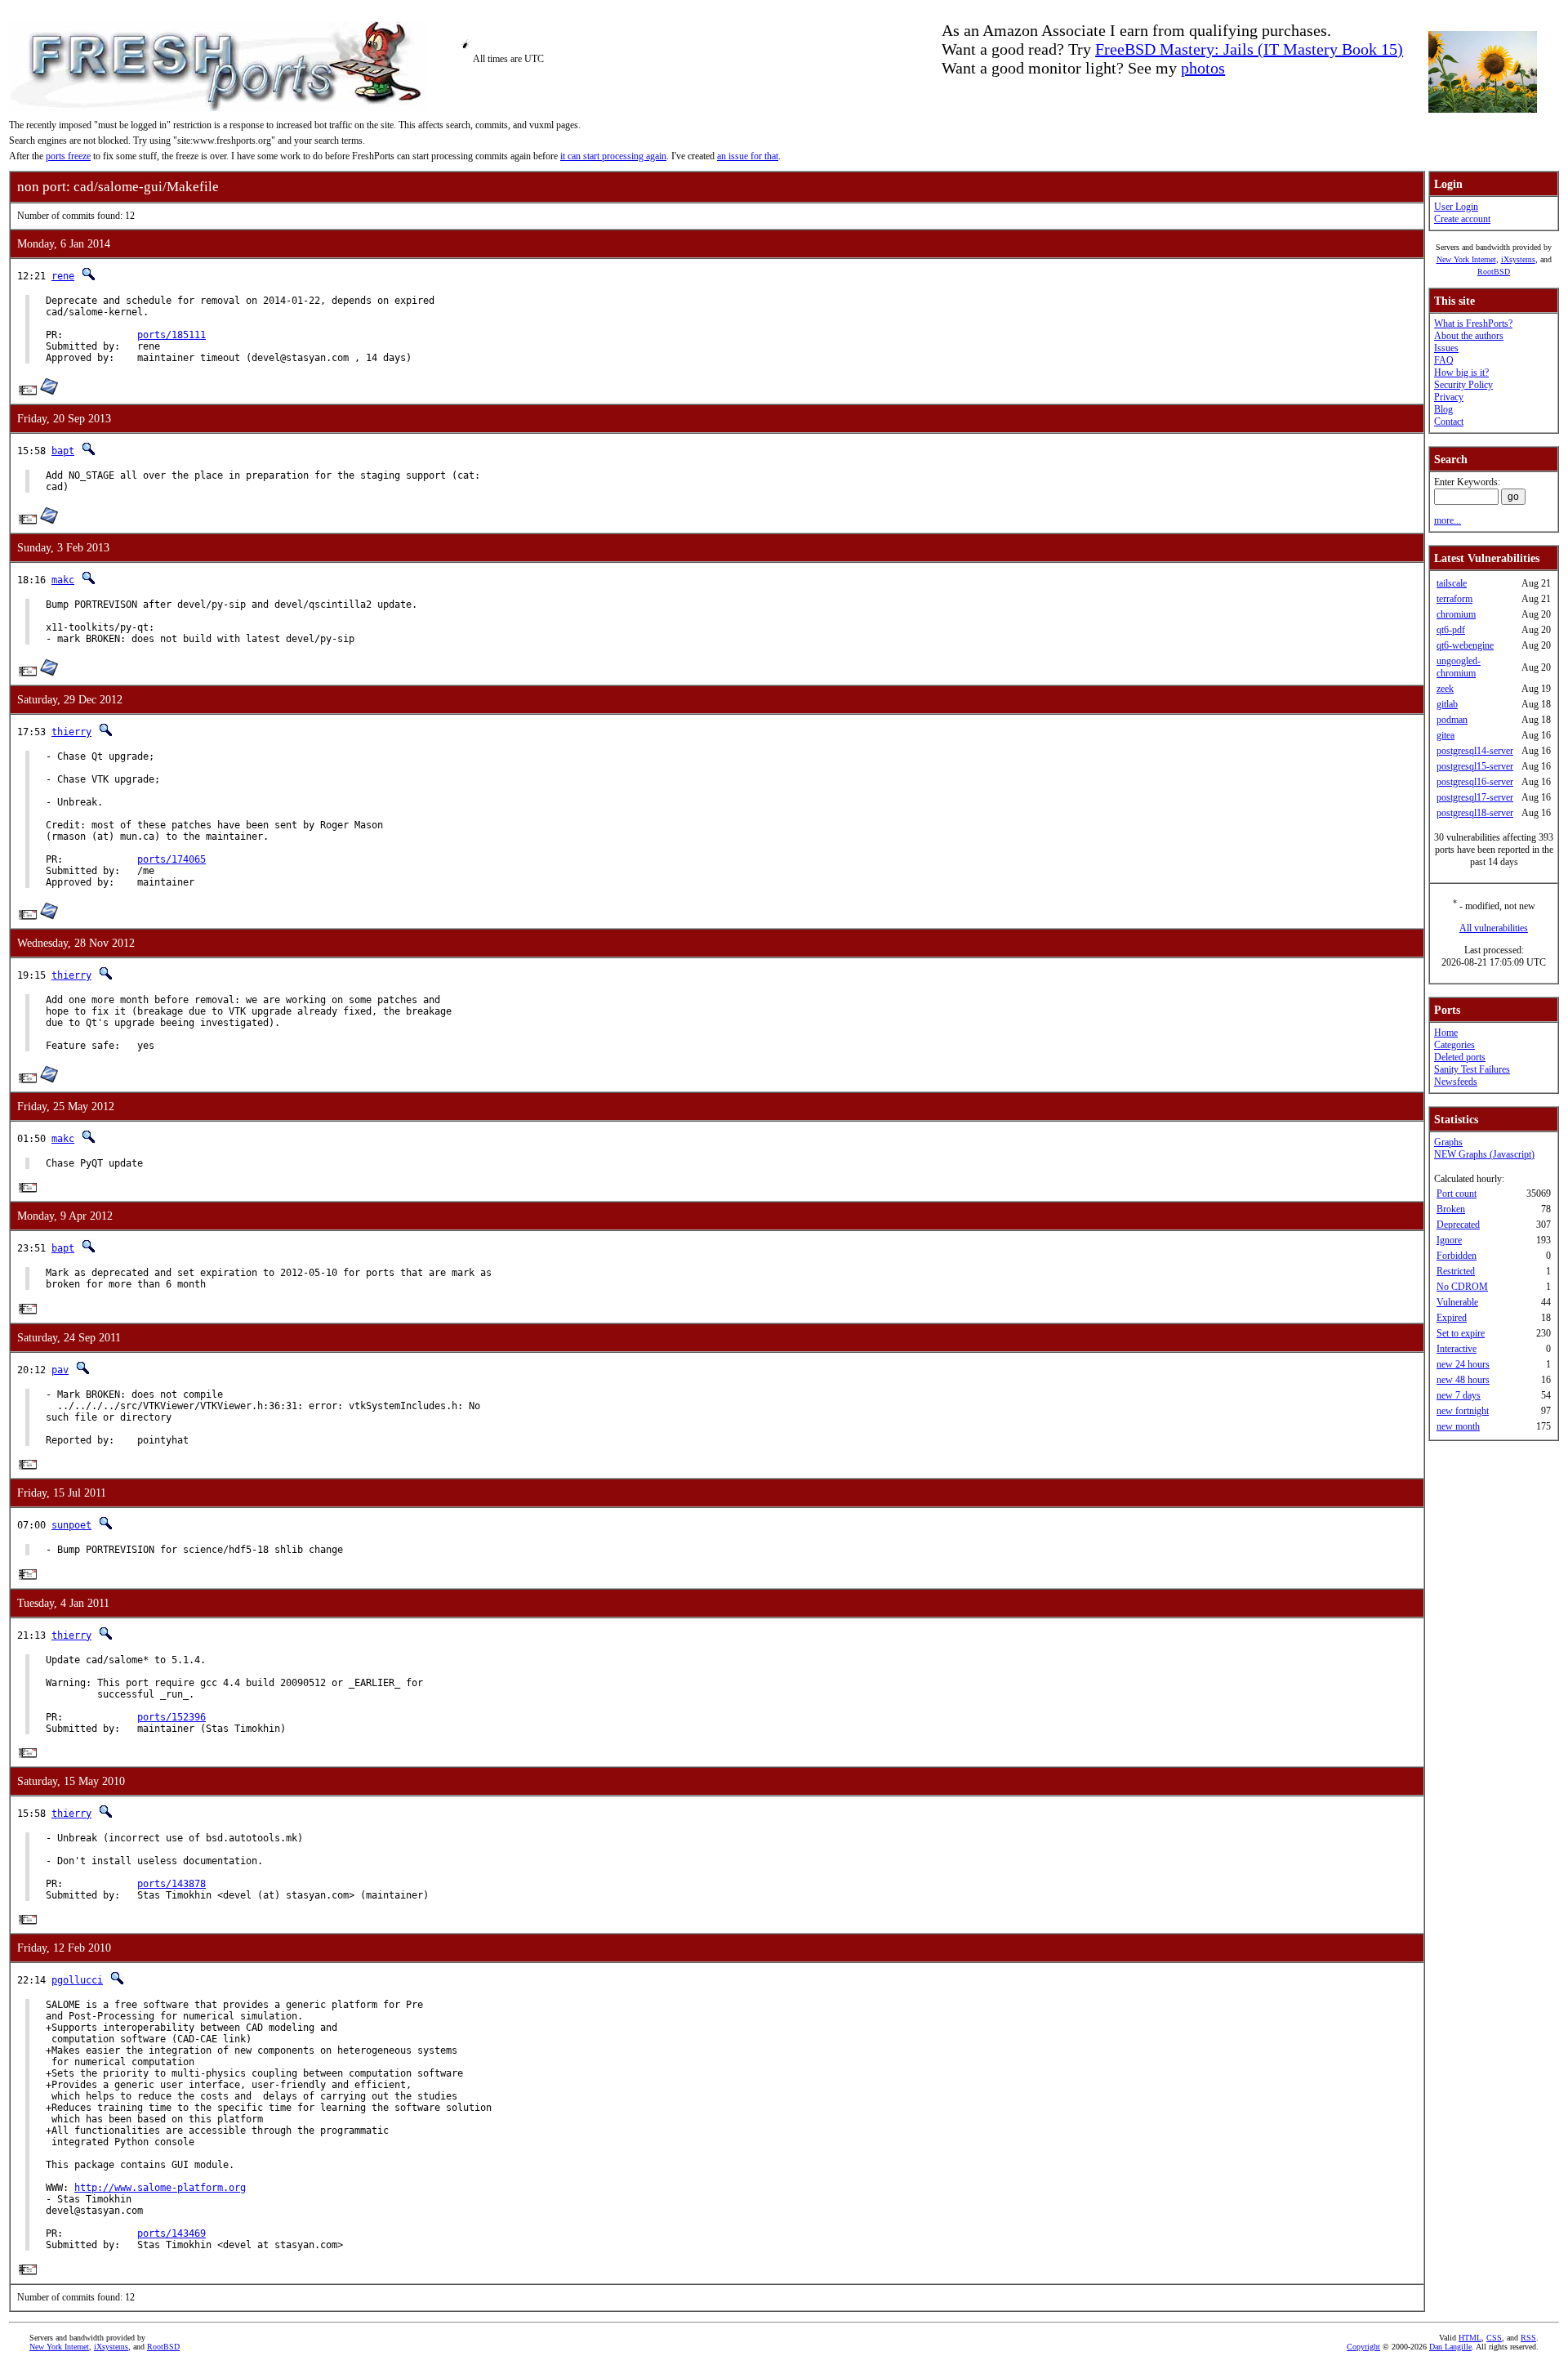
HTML (1470, 2338)
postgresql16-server (1475, 782)
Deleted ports (1460, 1057)
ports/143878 (171, 1884)
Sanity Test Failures (1472, 1069)
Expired (1452, 1318)
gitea (1445, 735)
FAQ (1444, 360)
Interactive (1457, 1349)
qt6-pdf (1451, 630)
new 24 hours (1463, 1364)
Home (1446, 1033)
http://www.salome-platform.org (160, 2188)
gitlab (1447, 704)
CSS (1494, 2338)
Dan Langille (1450, 2347)
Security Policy (1463, 385)
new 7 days (1459, 1395)
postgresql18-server (1475, 813)
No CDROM (1462, 1287)
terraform (1454, 599)
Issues (1446, 348)
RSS (1528, 2338)
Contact (1449, 422)
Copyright (1363, 2347)
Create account (1462, 219)
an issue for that (748, 156)
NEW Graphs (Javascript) (1484, 1154)
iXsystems (1518, 259)
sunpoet (71, 1525)
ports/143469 (171, 2233)
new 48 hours (1463, 1380)
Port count (1457, 1194)
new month (1458, 1426)
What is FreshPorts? (1473, 324)
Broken (1451, 1209)
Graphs (1448, 1142)
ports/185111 (171, 335)
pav (60, 1370)
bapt (63, 451)
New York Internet (1466, 259)
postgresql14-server (1475, 751)
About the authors (1469, 336)
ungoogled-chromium (1459, 667)
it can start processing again (613, 156)
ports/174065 (171, 859)
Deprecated (1458, 1225)
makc (63, 580)
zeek (1445, 689)
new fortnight (1463, 1411)
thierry (71, 732)
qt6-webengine (1465, 645)
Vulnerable (1457, 1302)
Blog (1443, 409)
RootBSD (1494, 272)
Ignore (1449, 1240)
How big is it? (1461, 373)
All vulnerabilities (1494, 928)
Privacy (1449, 397)
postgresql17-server (1475, 797)
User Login (1456, 207)
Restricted (1456, 1271)
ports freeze (68, 156)
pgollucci (77, 1980)
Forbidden (1457, 1256)
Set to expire (1461, 1333)
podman (1452, 720)
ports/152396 (171, 1717)
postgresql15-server (1475, 766)
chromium (1456, 614)
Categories (1454, 1045)
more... (1448, 520)
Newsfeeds (1456, 1082)
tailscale (1452, 583)
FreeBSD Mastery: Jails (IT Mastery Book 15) (1249, 49)
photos (1203, 68)
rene (63, 276)
